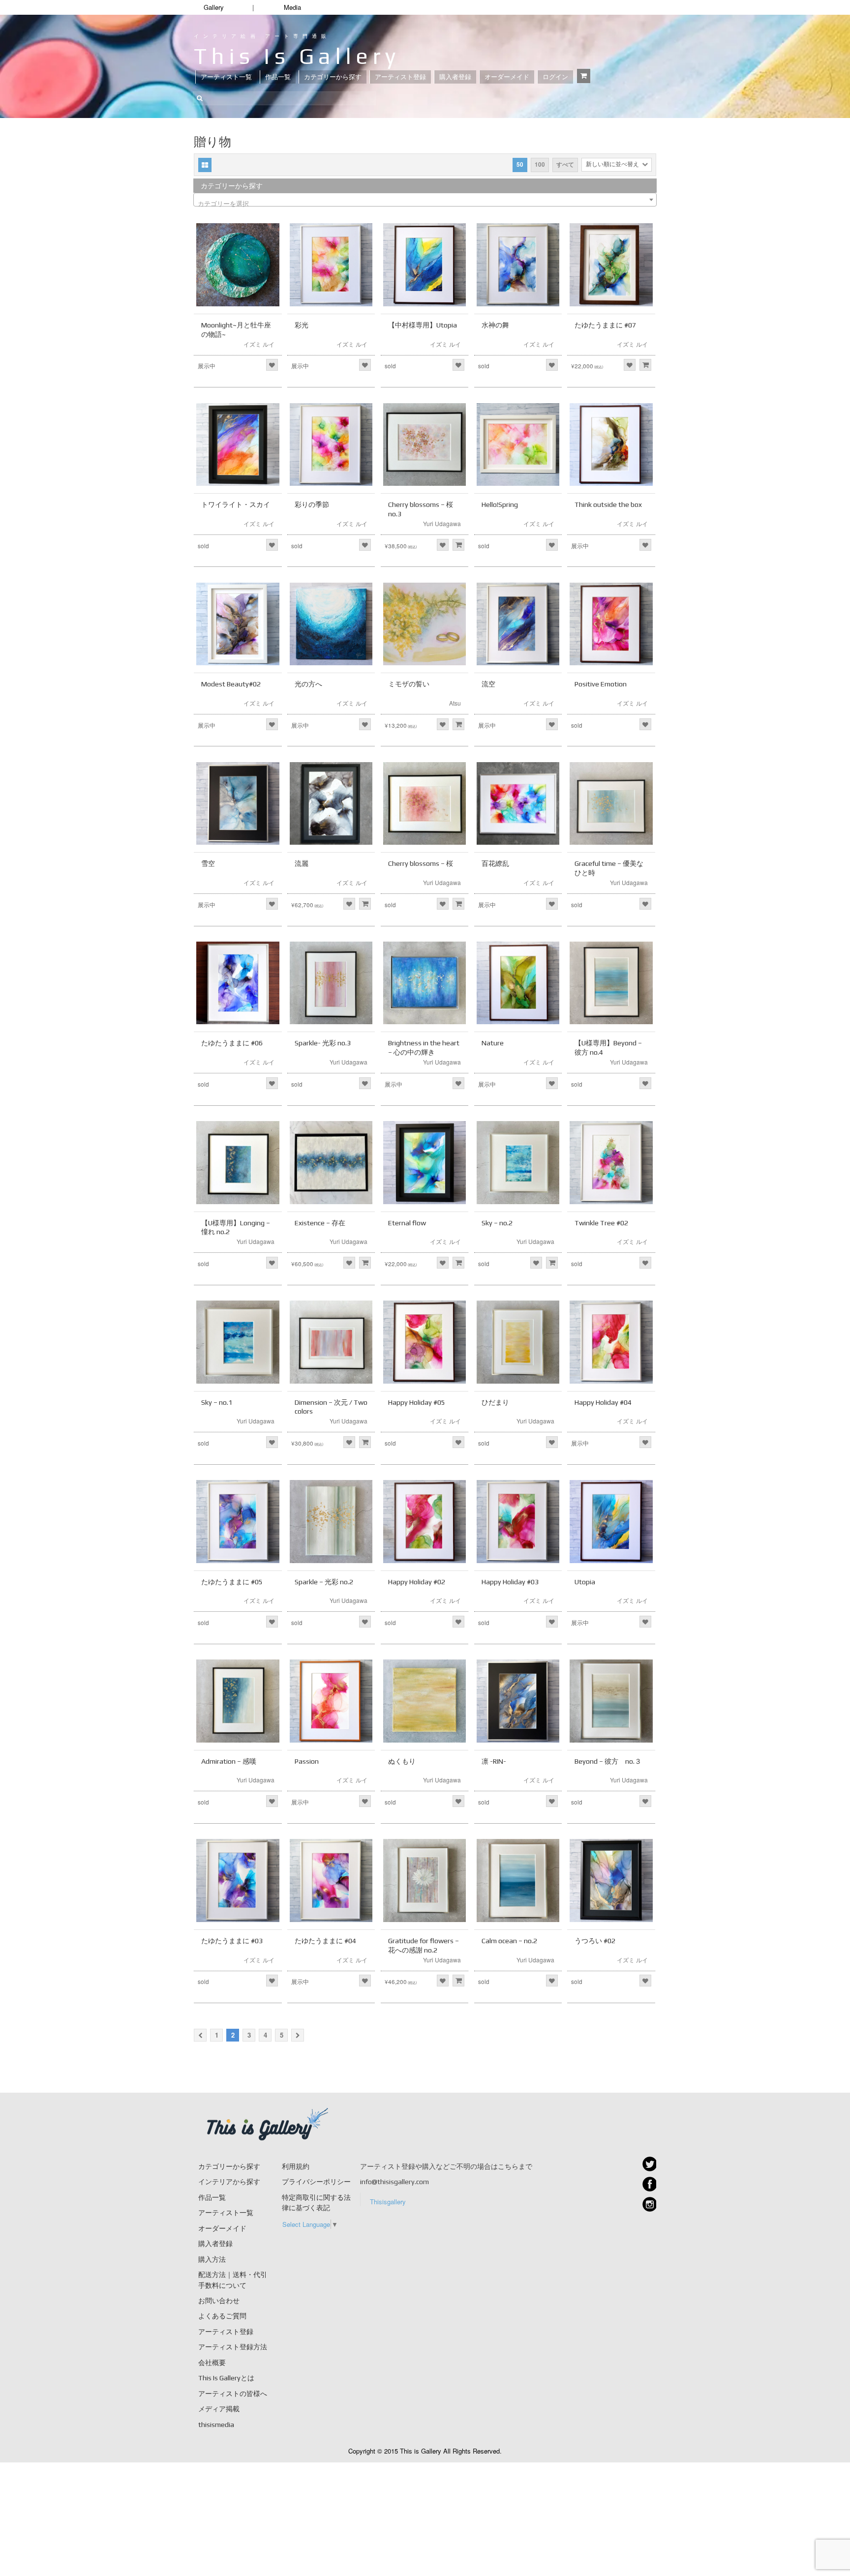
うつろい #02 (595, 1941)
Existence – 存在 (320, 1223)
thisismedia (216, 2425)
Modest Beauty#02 (231, 684)
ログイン (555, 77)
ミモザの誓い (409, 684)
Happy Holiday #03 (510, 1582)
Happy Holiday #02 (417, 1582)
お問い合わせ (219, 2301)
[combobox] (425, 200)
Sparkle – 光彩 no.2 (324, 1582)
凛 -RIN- (494, 1761)
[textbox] (425, 203)
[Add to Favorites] (272, 365)
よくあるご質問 (222, 2316)
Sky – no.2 (497, 1223)
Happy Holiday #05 (417, 1402)
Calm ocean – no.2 (509, 1941)
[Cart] (584, 76)
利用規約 (296, 2166)
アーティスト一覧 (226, 77)
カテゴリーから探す (333, 77)
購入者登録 (455, 77)
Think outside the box (608, 504)
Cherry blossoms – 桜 (421, 863)
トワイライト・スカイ (236, 504)
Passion (307, 1761)
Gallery (214, 7)
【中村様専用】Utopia (423, 325)
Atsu (455, 703)
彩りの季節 (312, 504)
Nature (493, 1043)
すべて (565, 164)
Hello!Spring (500, 504)
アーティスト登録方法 (233, 2347)
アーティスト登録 (400, 77)
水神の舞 (495, 325)
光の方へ (308, 684)
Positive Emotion (601, 684)
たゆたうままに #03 (232, 1941)
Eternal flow (407, 1223)
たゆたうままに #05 (232, 1582)
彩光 (302, 325)
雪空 (208, 863)
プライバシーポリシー (316, 2182)
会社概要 (212, 2363)
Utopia (585, 1582)
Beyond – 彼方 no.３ (608, 1761)
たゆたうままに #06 (232, 1043)
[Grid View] (205, 165)
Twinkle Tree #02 (601, 1223)
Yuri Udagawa (442, 523)
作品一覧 (278, 77)
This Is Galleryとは (226, 2378)
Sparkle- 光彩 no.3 (323, 1043)
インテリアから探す (229, 2182)
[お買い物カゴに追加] (645, 365)
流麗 (302, 863)
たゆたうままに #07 (605, 325)
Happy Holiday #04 (603, 1402)
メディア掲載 (219, 2409)
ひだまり (495, 1402)
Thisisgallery (388, 2202)
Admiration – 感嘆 (229, 1761)
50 (520, 164)
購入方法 (212, 2259)
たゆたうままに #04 (325, 1941)
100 (540, 164)
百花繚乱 (495, 863)
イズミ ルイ (259, 344)
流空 (488, 684)
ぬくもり (402, 1761)
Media (292, 7)
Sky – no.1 (217, 1402)
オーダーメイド (507, 77)
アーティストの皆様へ (233, 2394)
